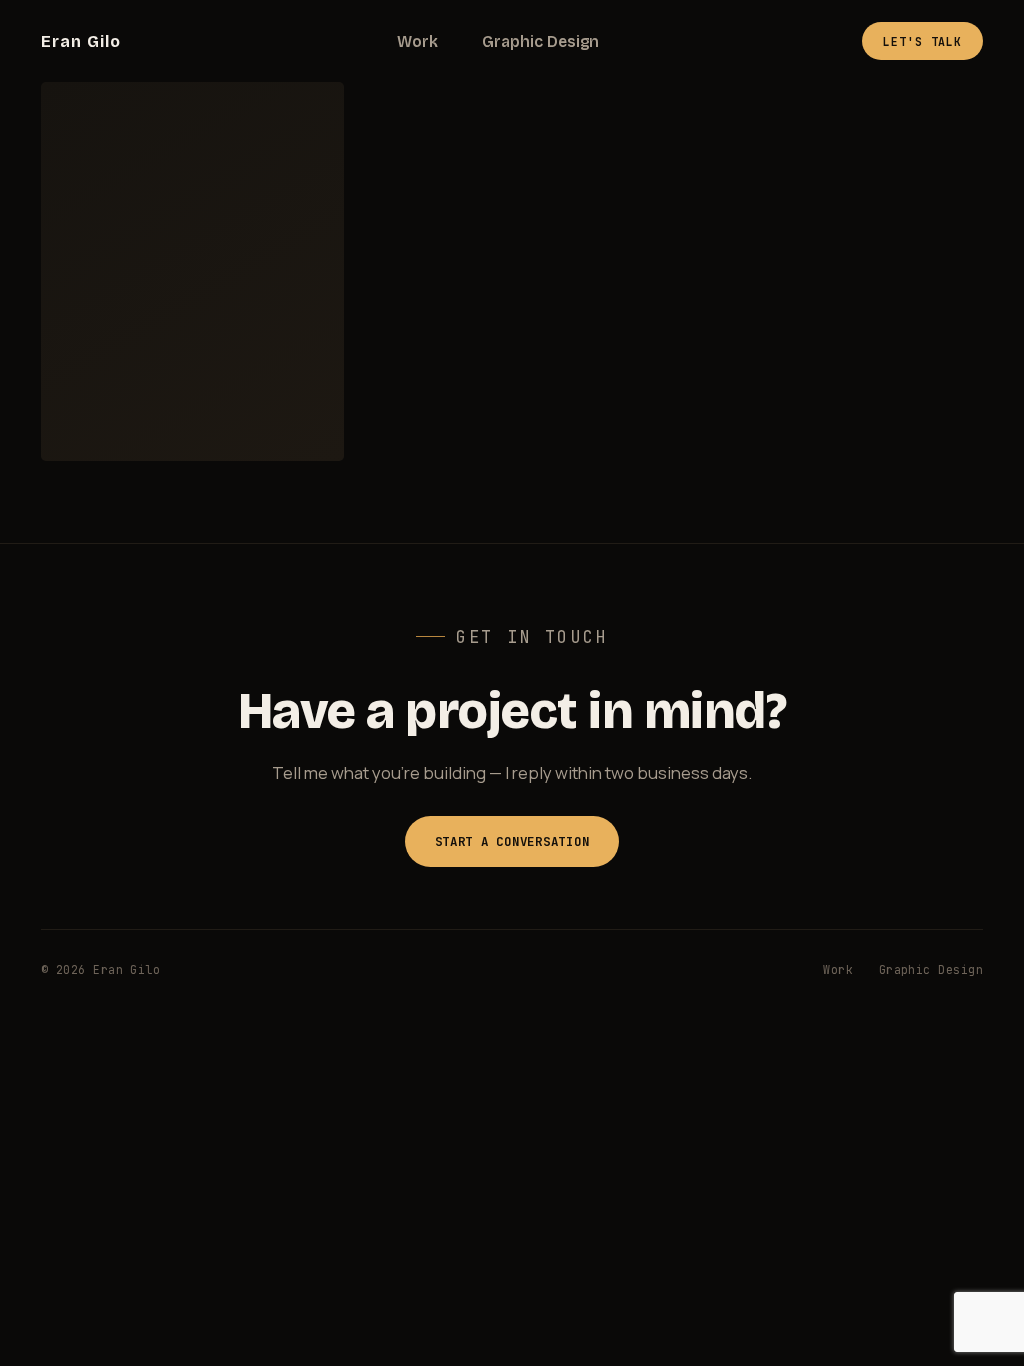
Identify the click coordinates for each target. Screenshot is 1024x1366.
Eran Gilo (81, 41)
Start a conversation (512, 841)
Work (417, 41)
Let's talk (922, 41)
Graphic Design (540, 41)
